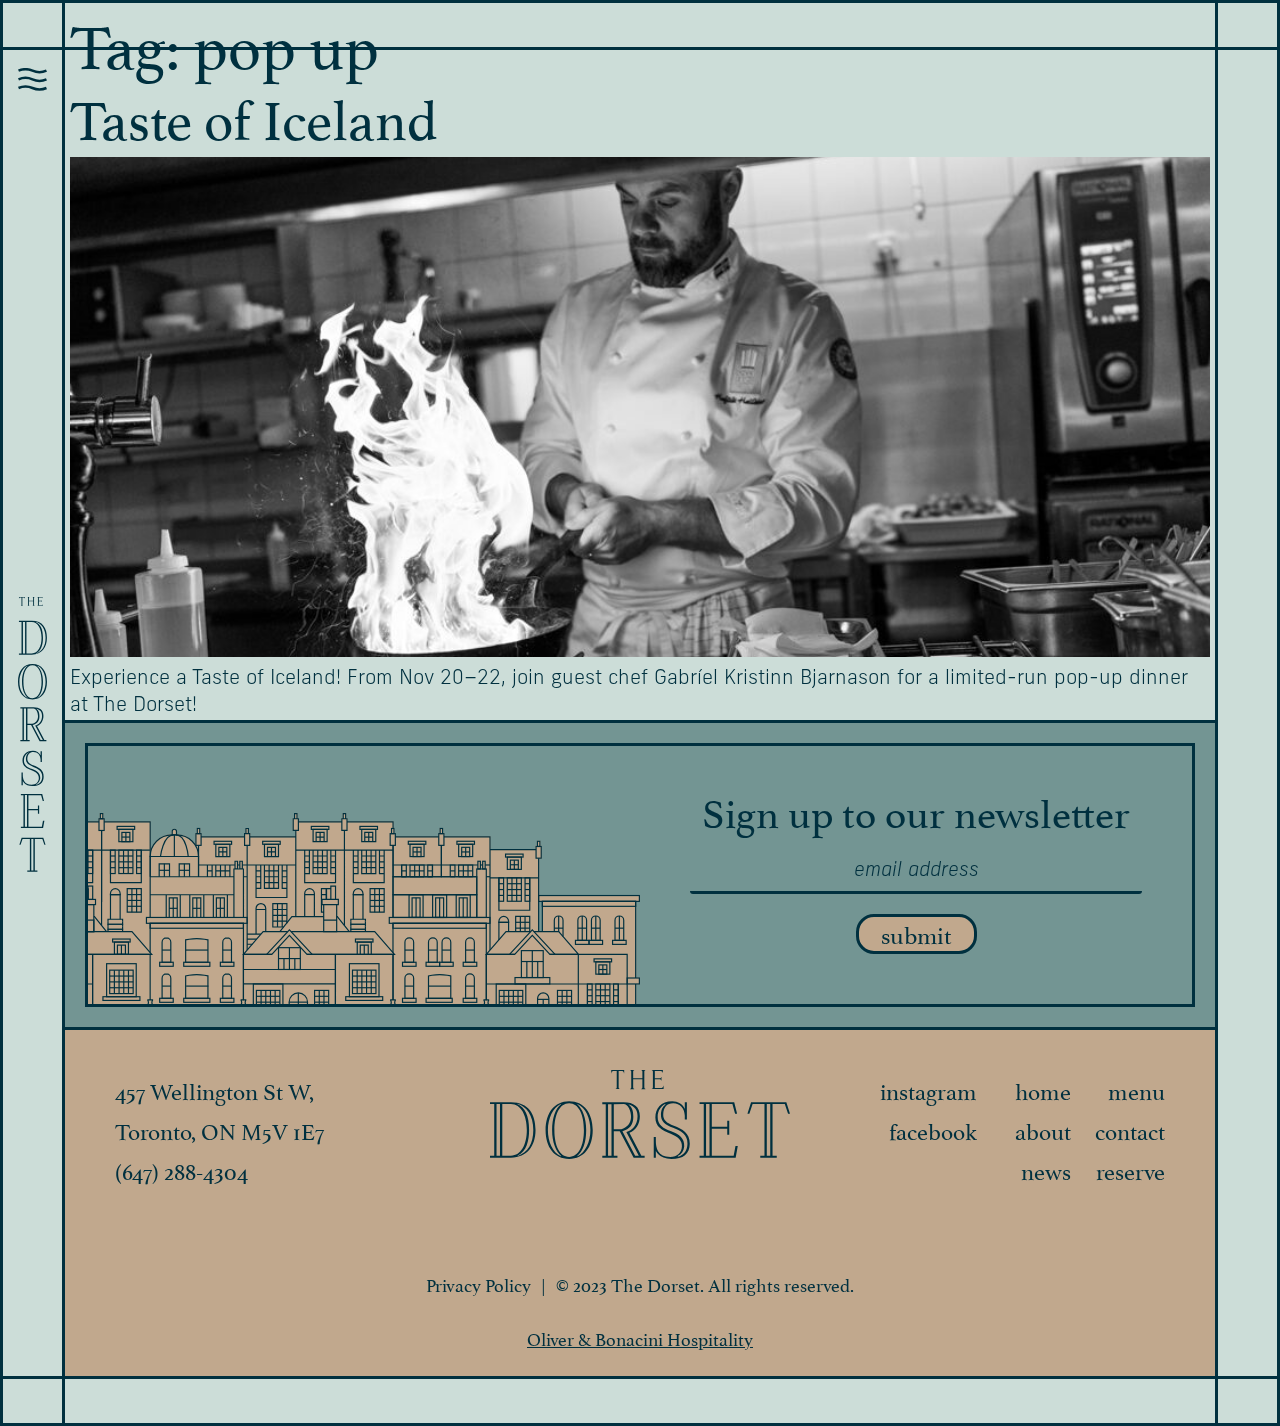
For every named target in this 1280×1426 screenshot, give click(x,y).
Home (1043, 1089)
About (1043, 1129)
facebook (933, 1129)
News (1046, 1169)
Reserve (1130, 1169)
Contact (1130, 1129)
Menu (1136, 1089)
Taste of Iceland (254, 114)
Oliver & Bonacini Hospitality (640, 1337)
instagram (928, 1089)
